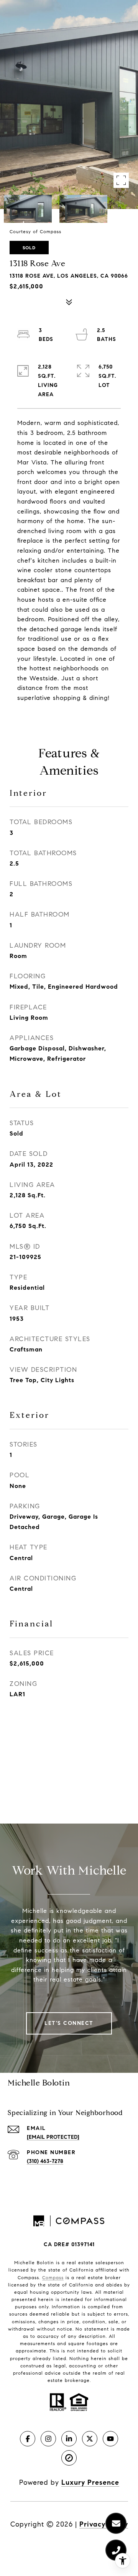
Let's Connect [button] (69, 2023)
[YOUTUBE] (110, 2439)
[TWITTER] (90, 2439)
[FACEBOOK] (28, 2439)
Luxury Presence (90, 2482)
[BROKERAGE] (69, 2458)
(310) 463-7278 (45, 2161)
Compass (53, 2277)
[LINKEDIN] (69, 2439)
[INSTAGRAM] (48, 2439)
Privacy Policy (104, 2524)
